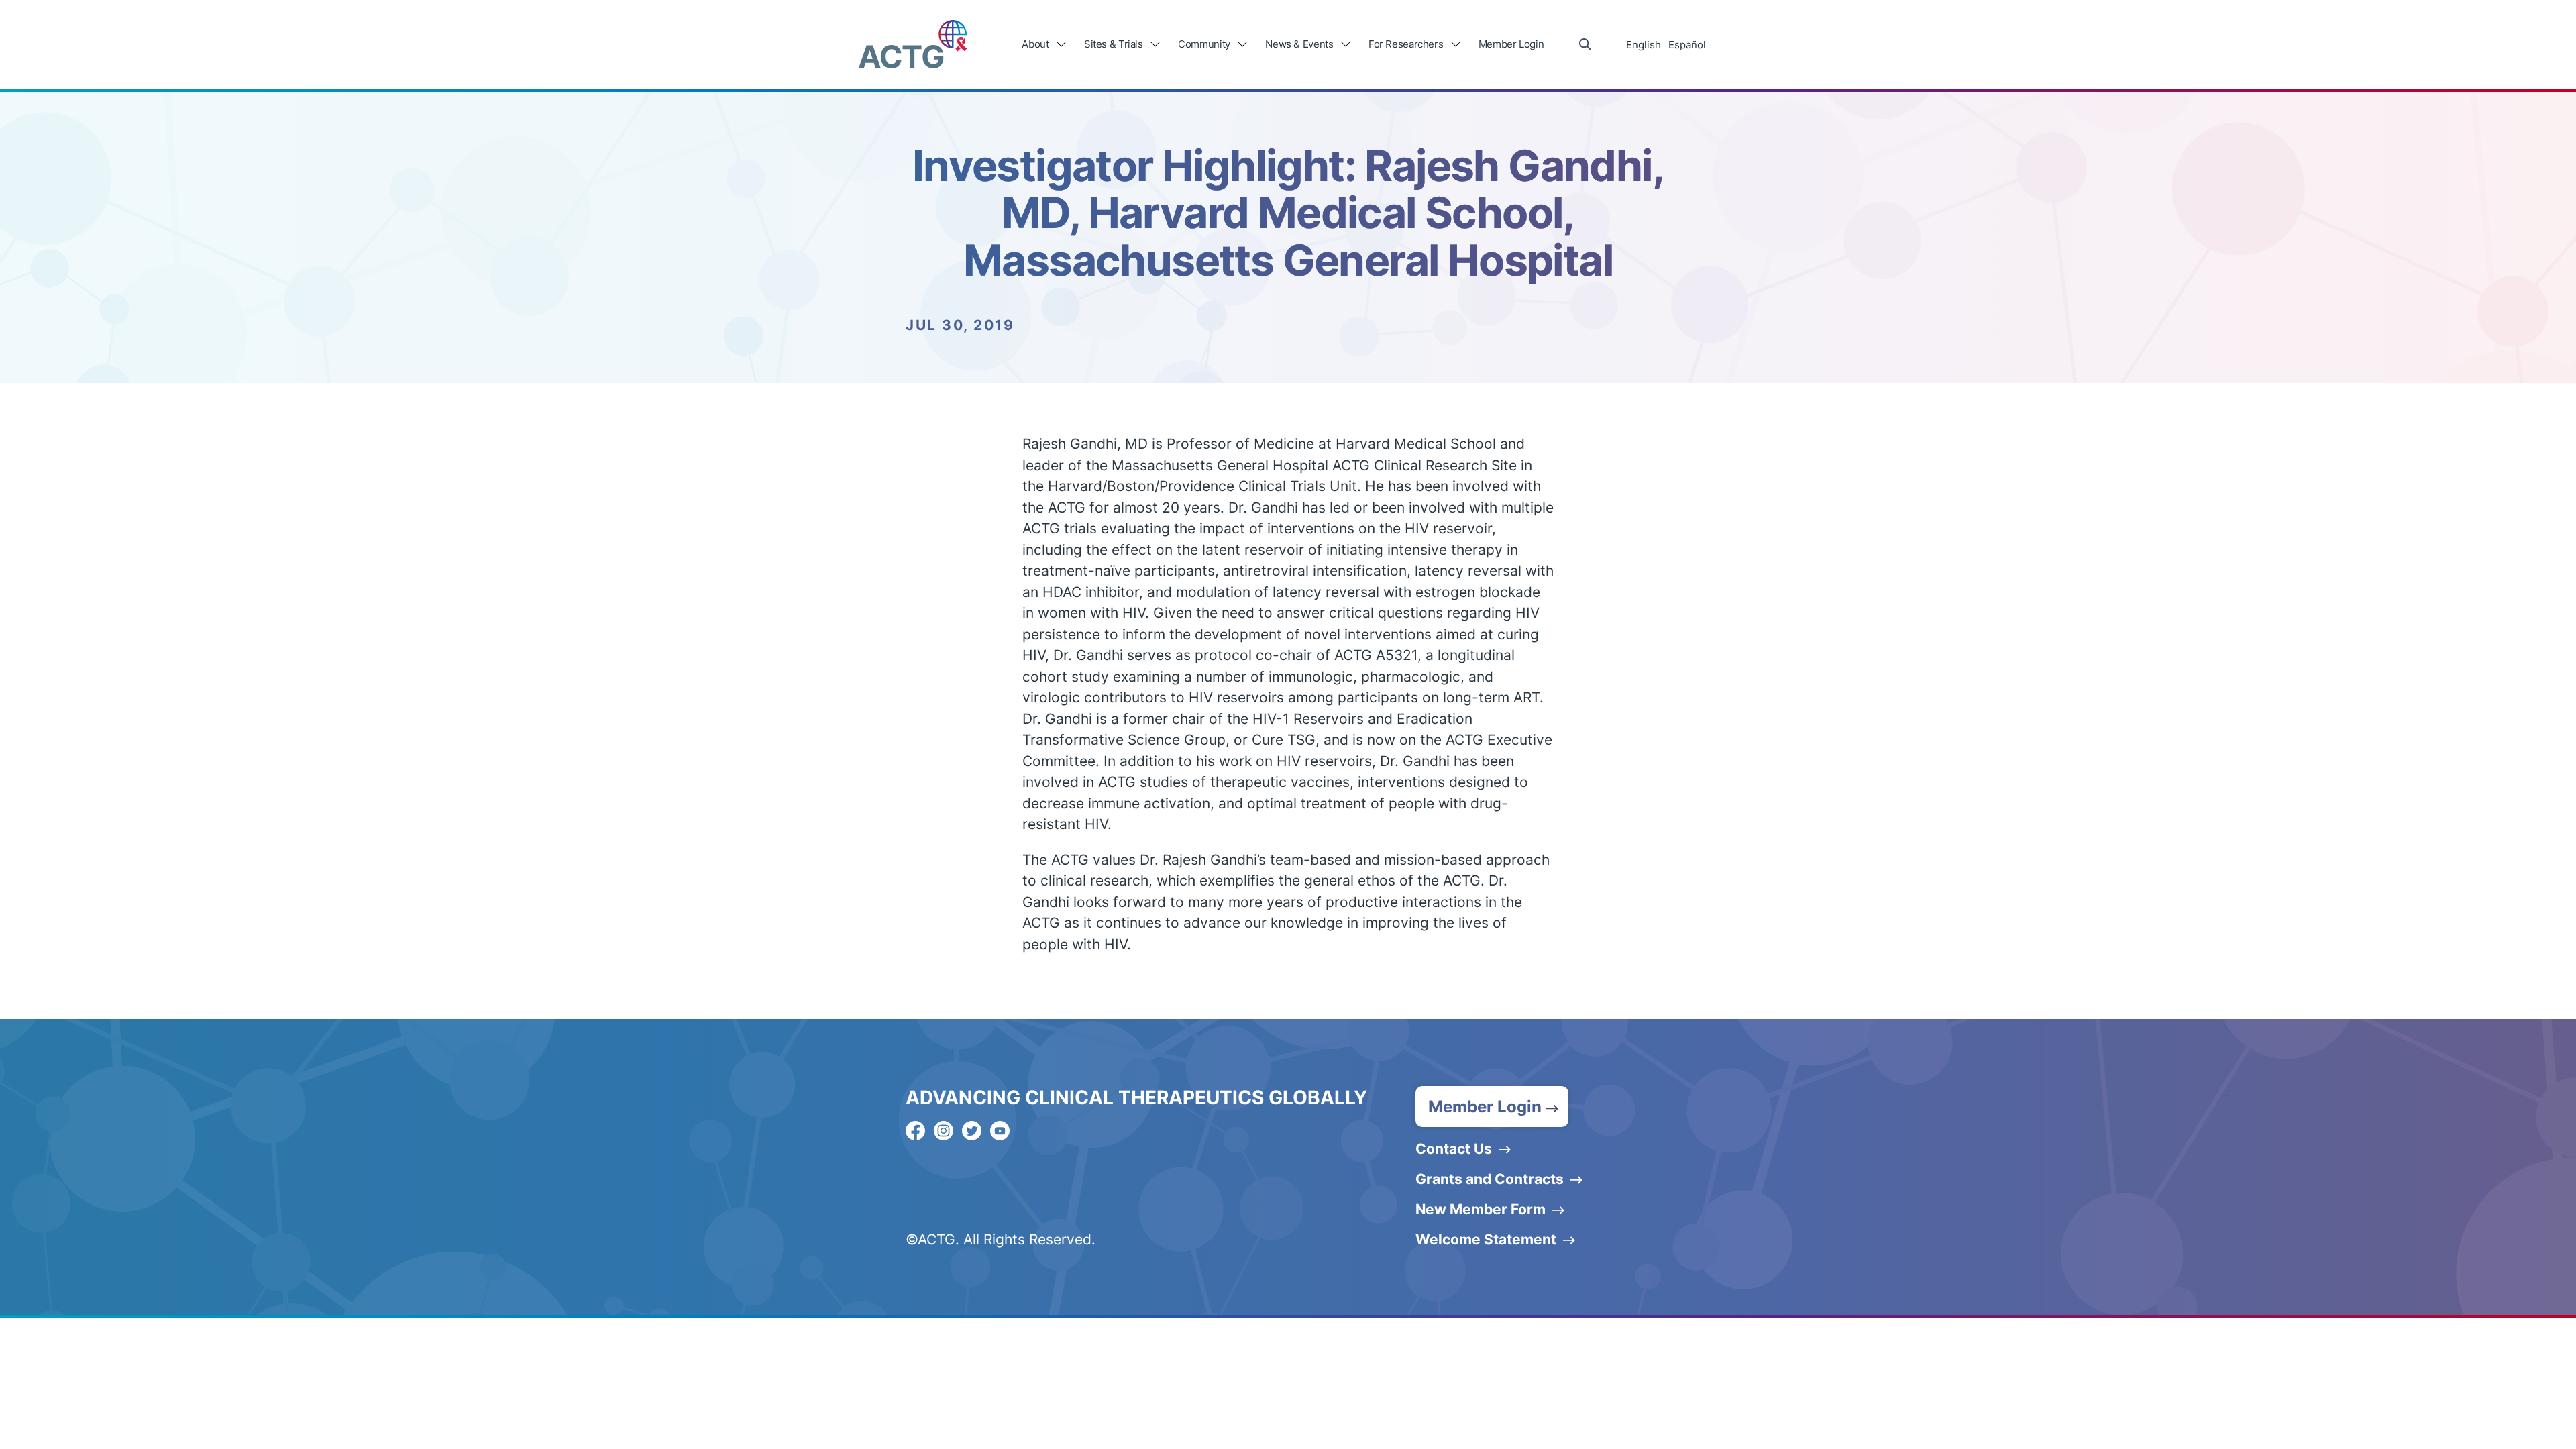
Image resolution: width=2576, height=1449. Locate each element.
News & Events (1299, 44)
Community (1204, 44)
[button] (1492, 1107)
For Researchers (1406, 44)
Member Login (1511, 44)
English (1644, 45)
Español (1687, 45)
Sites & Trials (1114, 44)
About (1035, 44)
